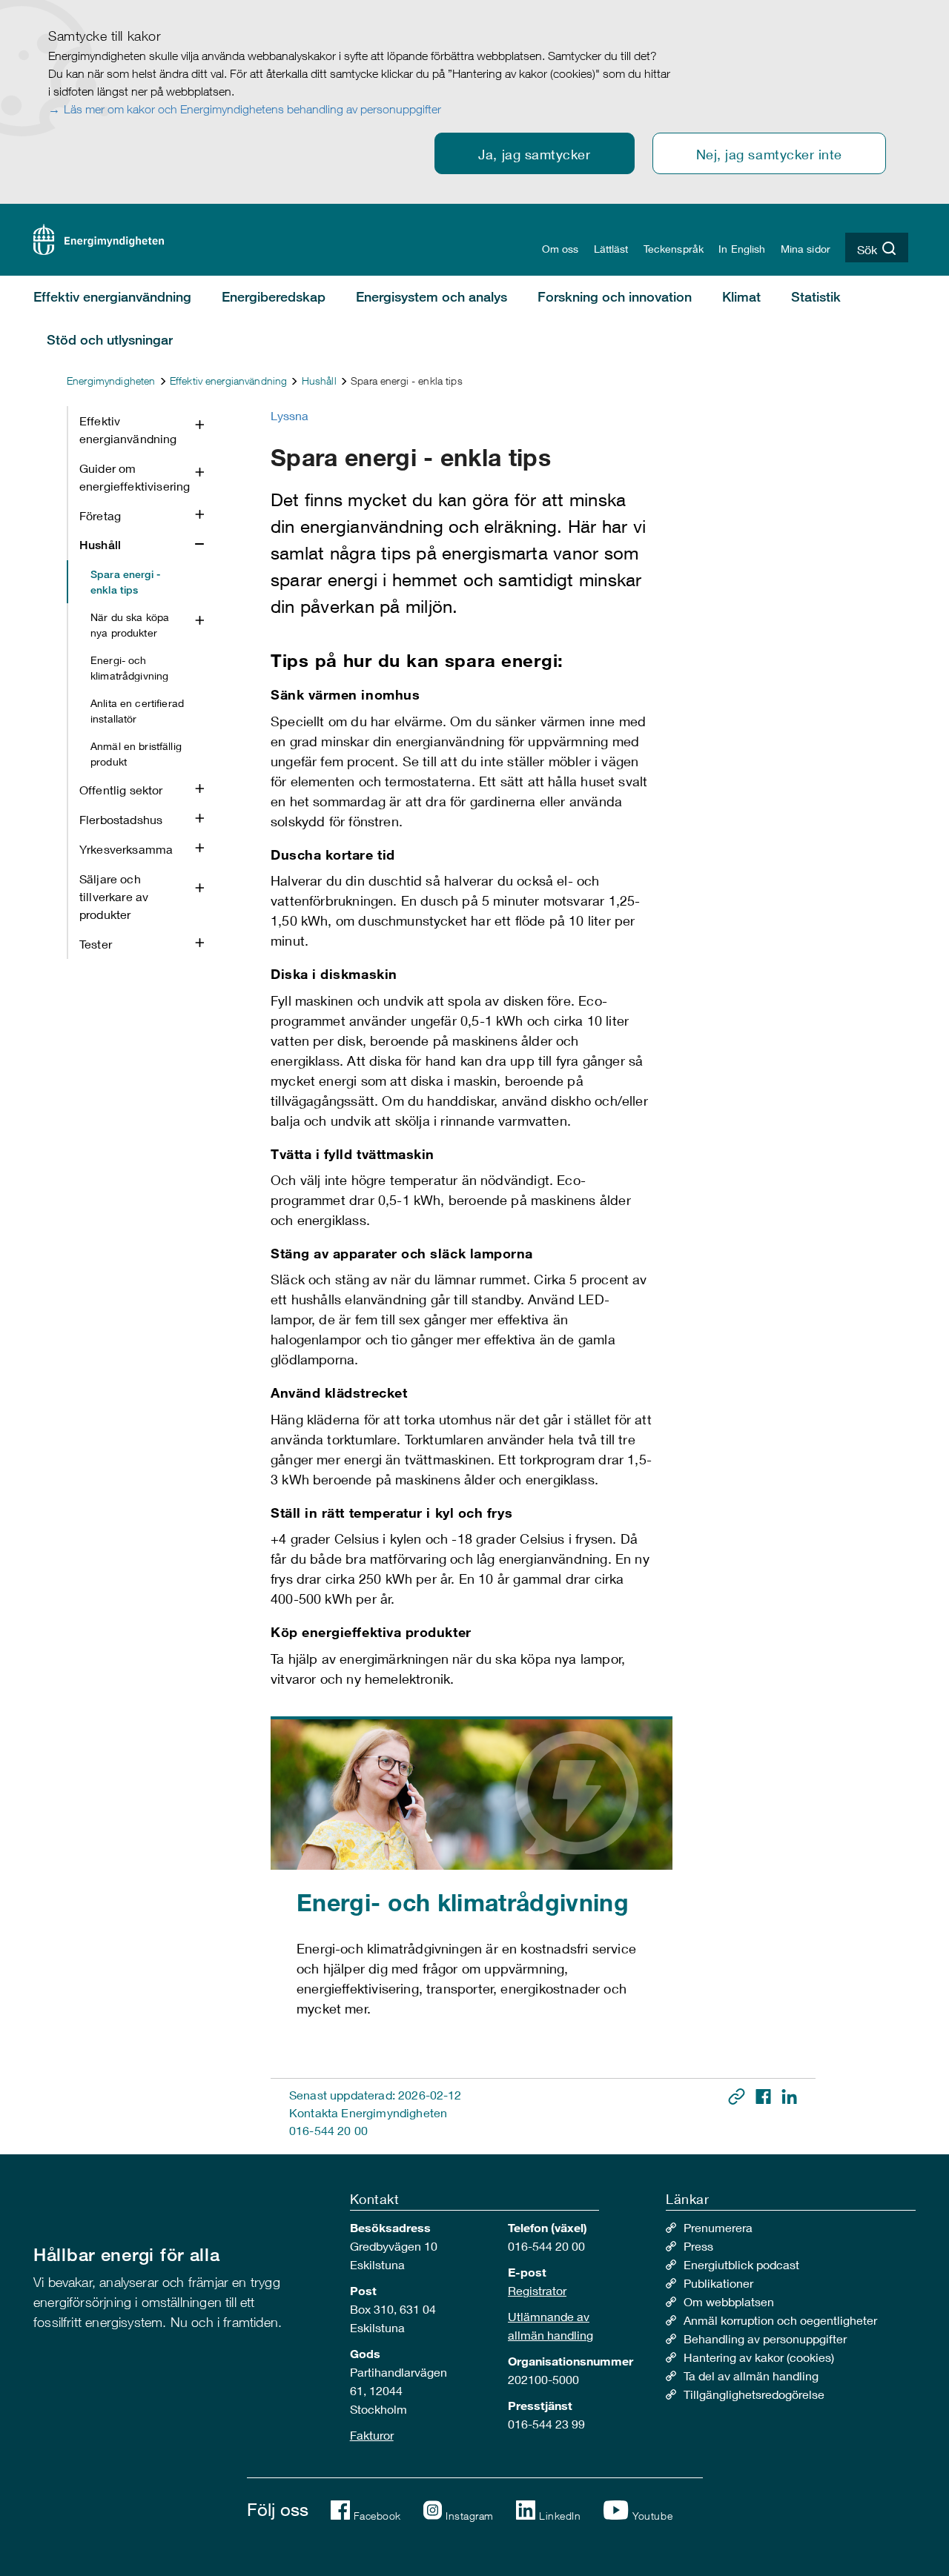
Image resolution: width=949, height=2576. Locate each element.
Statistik (816, 296)
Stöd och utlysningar (110, 339)
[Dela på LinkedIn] (789, 2095)
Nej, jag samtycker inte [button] (769, 154)
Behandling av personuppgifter (765, 2338)
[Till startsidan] (99, 238)
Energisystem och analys (431, 296)
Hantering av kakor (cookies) (759, 2357)
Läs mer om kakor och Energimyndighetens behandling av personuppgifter (252, 109)
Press (698, 2246)
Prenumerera (718, 2227)
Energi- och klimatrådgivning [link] (463, 1902)
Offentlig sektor (121, 790)
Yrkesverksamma (126, 849)
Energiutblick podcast (741, 2264)
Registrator (537, 2290)
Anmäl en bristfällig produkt (136, 754)
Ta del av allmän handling (751, 2376)
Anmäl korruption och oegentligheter (780, 2320)
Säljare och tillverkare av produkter (114, 896)
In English (742, 249)
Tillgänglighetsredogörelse (754, 2394)
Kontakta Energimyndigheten (368, 2112)
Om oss (561, 249)
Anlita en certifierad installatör (137, 711)
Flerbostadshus (121, 819)
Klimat (741, 296)
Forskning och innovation (615, 296)
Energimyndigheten (111, 381)
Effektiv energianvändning (112, 296)
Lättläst (611, 249)
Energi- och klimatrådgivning (129, 668)
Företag (100, 515)
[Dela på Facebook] (765, 2095)
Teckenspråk (674, 249)
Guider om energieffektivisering (135, 477)
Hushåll (319, 381)
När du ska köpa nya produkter (130, 625)
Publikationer (718, 2283)
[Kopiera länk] (738, 2095)
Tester (96, 944)
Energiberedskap (274, 296)
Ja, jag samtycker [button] (534, 154)
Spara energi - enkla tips (125, 582)
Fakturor (372, 2435)
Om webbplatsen (729, 2301)
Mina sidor (806, 249)
